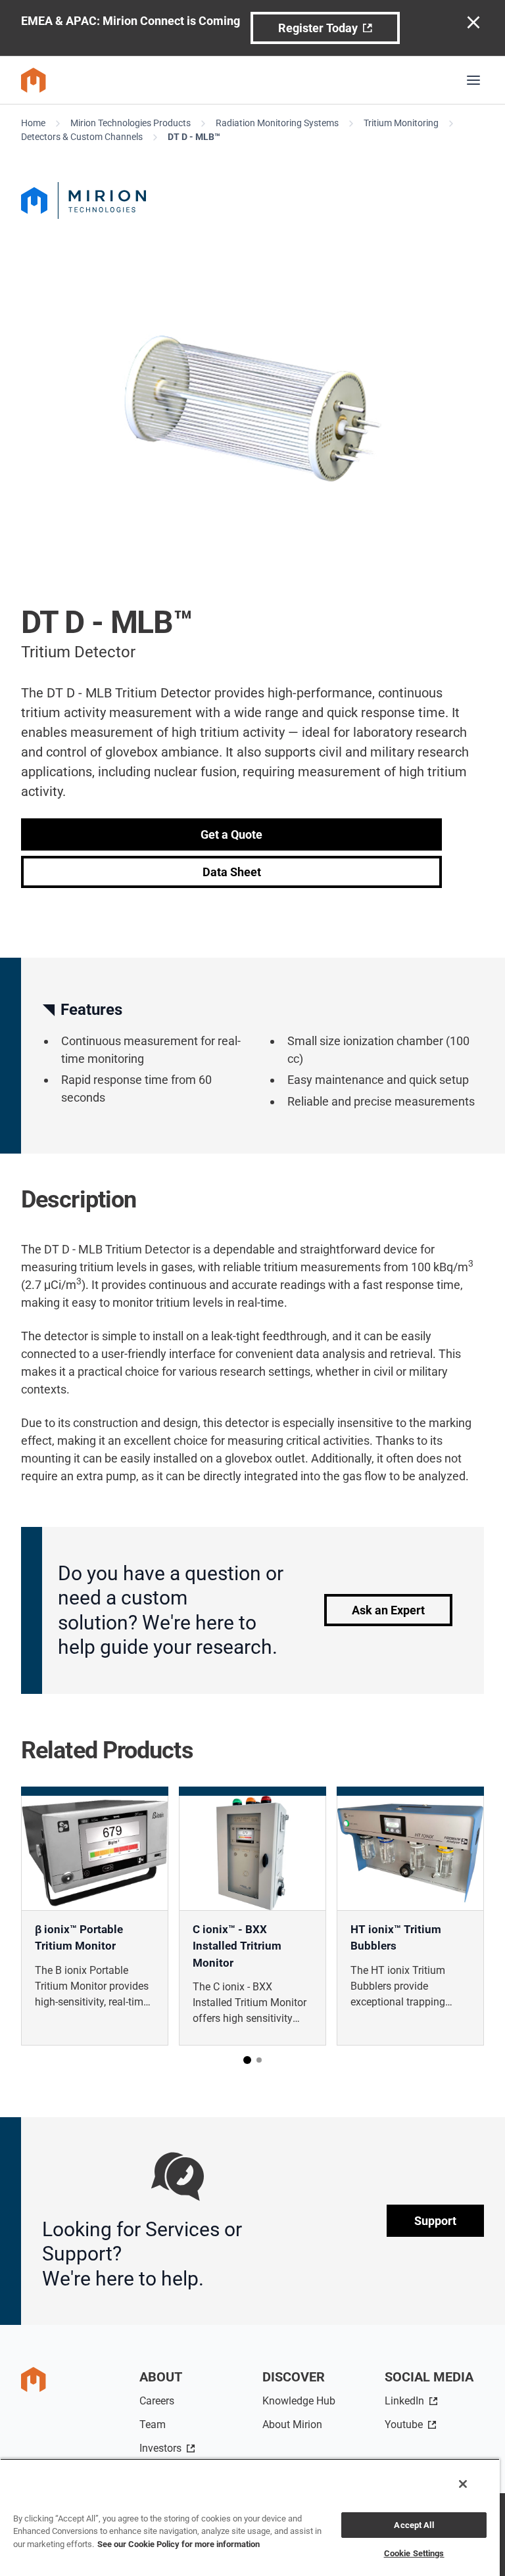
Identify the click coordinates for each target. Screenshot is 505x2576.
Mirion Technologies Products (131, 123)
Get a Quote (231, 834)
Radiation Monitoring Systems (277, 123)
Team (153, 2424)
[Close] (463, 2484)
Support (435, 2221)
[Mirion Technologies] (252, 200)
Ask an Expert (388, 1610)
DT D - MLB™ (194, 137)
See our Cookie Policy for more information (179, 2544)
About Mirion (292, 2424)
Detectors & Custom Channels (82, 137)
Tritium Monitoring (401, 123)
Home (33, 123)
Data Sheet (232, 872)
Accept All (414, 2525)
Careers (157, 2401)
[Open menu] (473, 80)
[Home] (34, 80)
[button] (247, 2060)
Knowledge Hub (299, 2401)
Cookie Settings (414, 2553)
